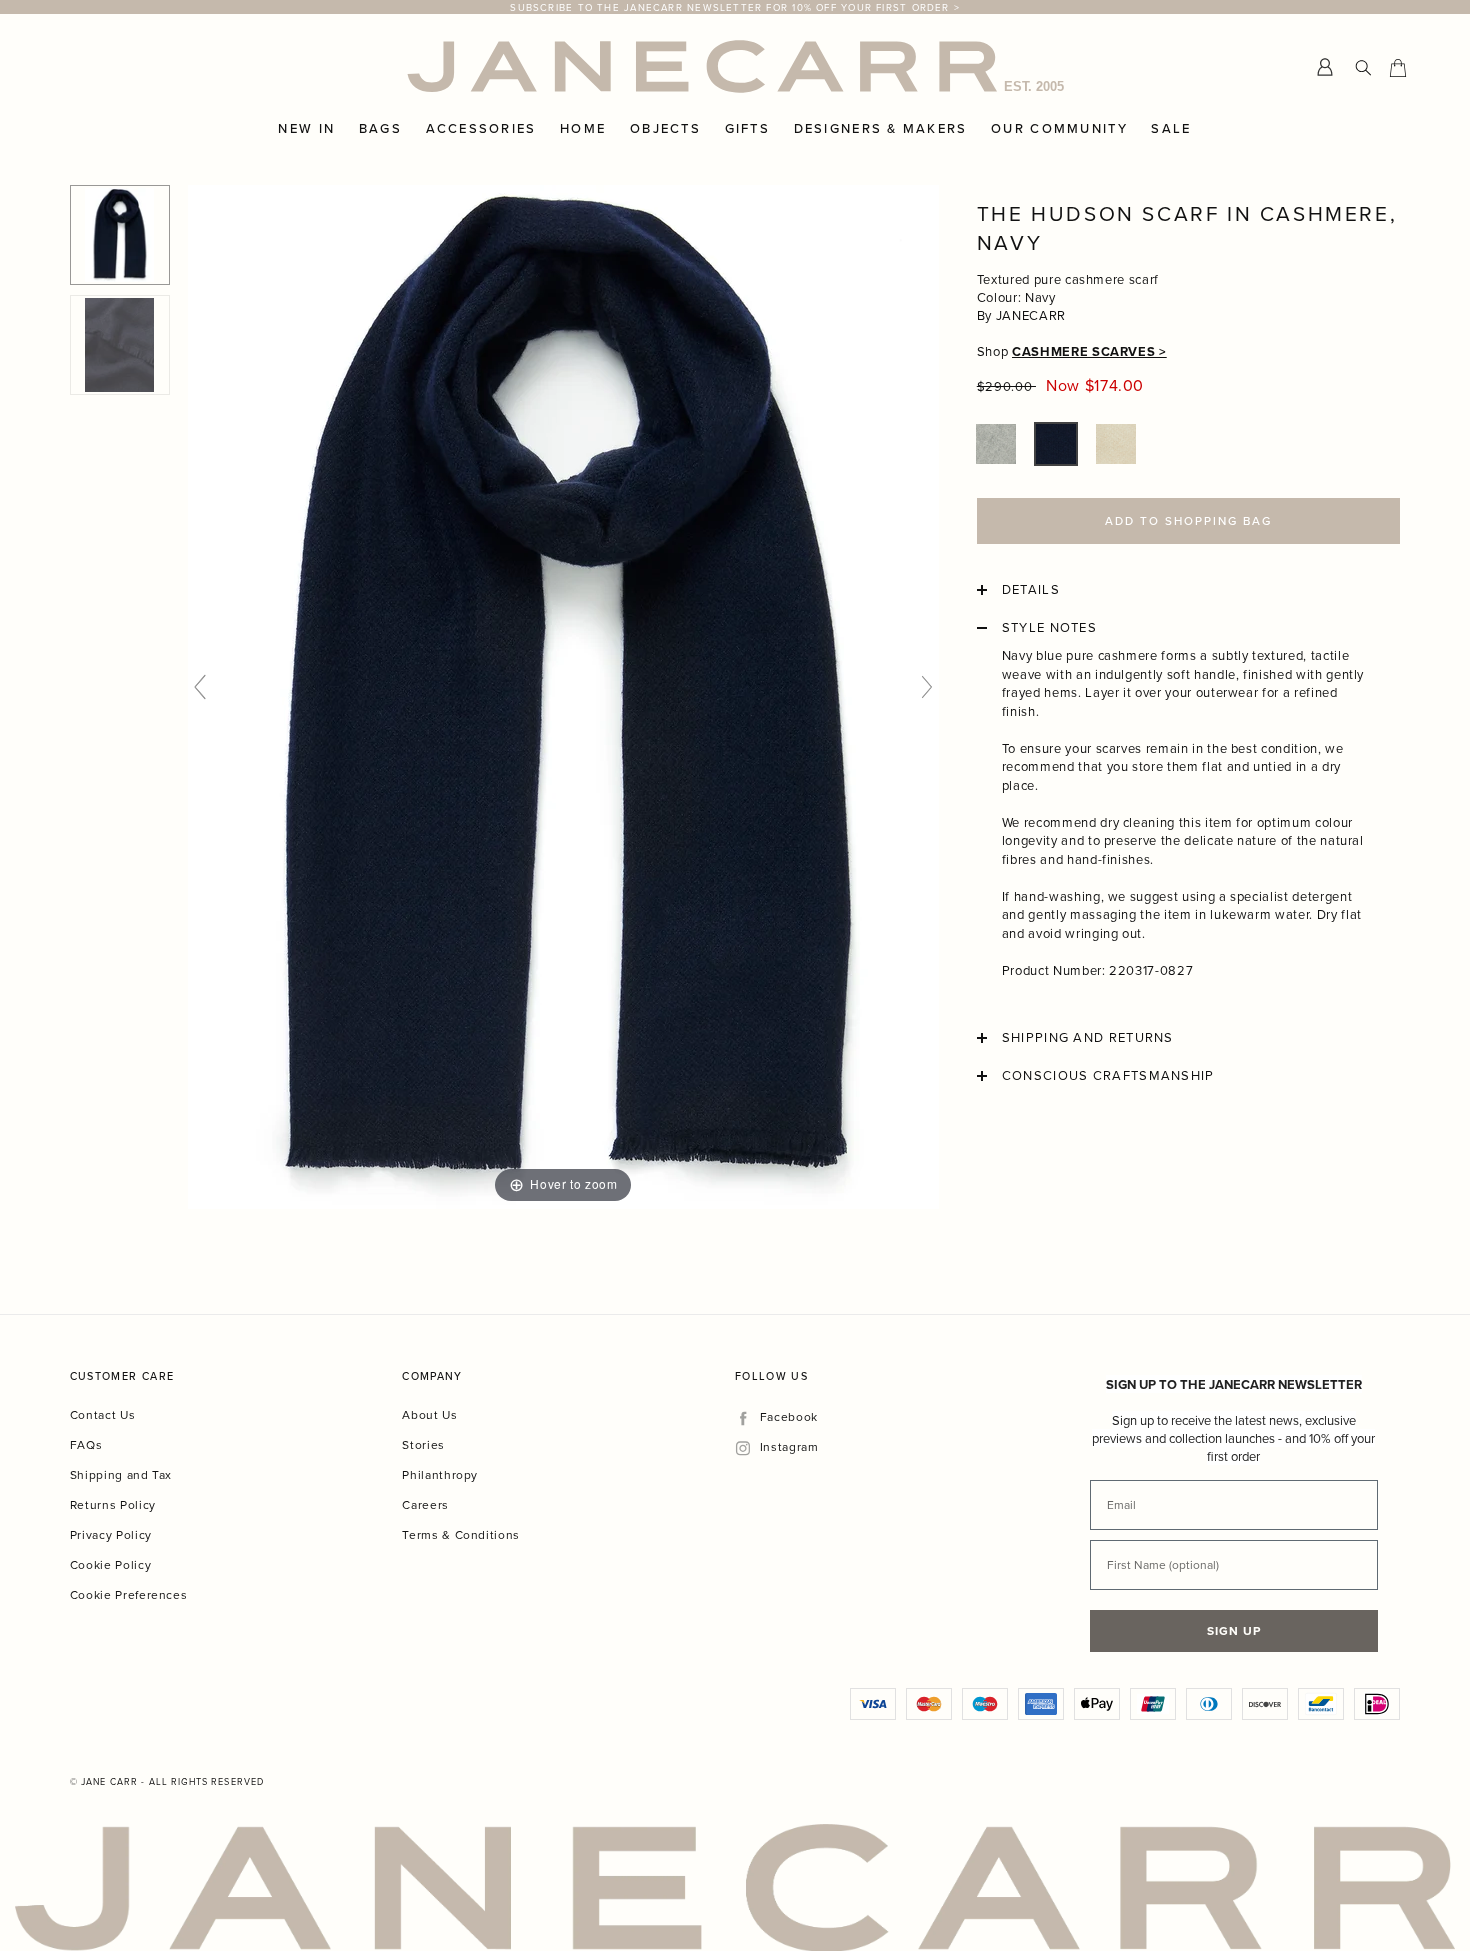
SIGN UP (935, 1074)
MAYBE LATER (935, 1129)
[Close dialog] (1113, 710)
